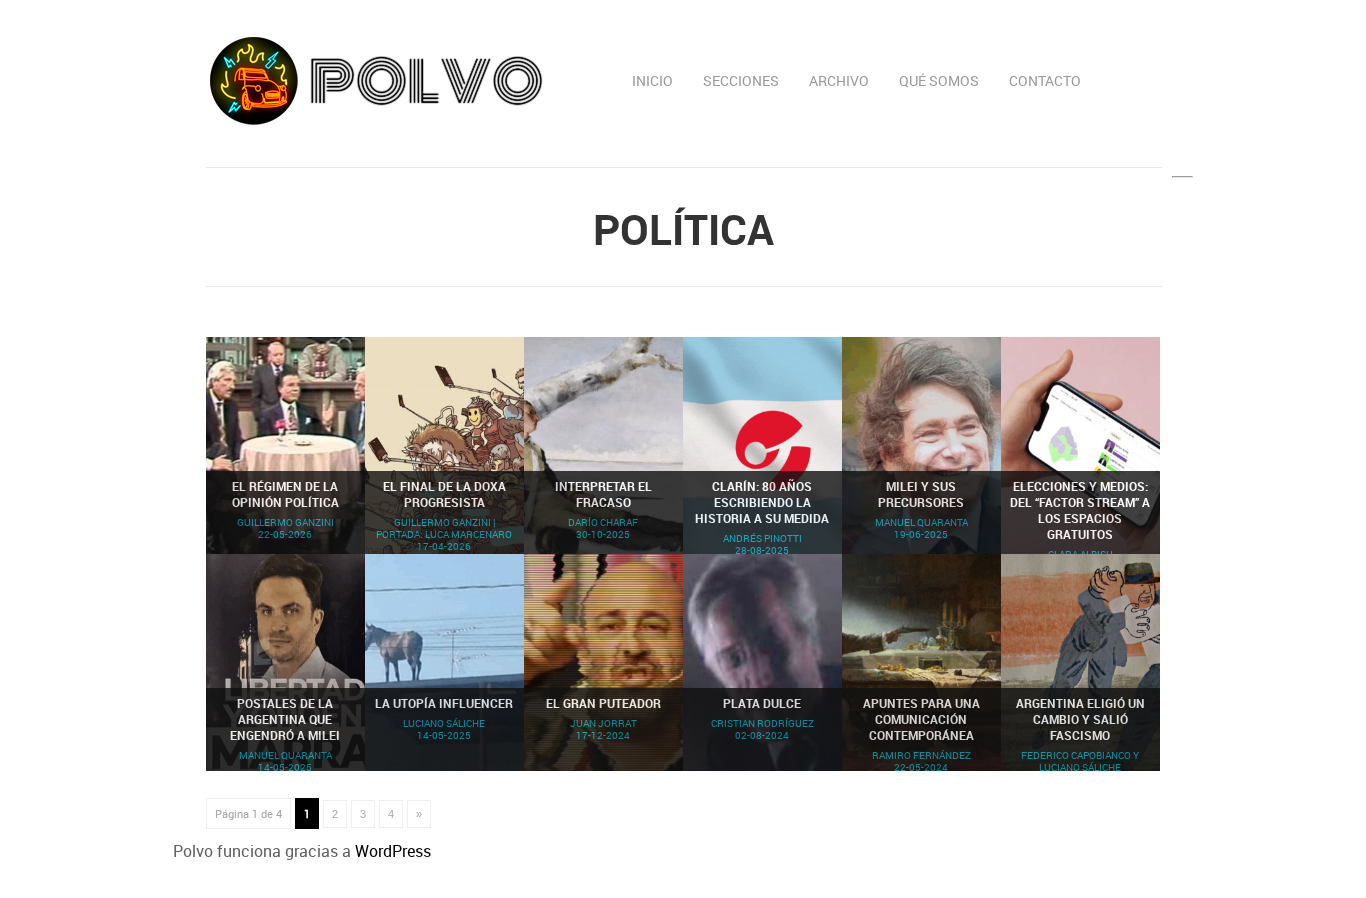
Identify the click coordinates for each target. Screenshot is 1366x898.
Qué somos (939, 80)
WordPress (393, 851)
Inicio (652, 80)
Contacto (1045, 80)
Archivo (839, 80)
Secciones (741, 80)
